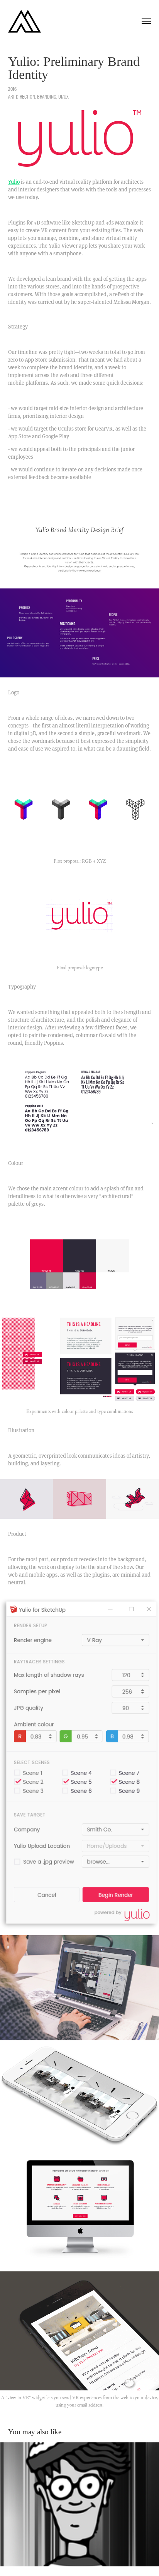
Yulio (14, 182)
